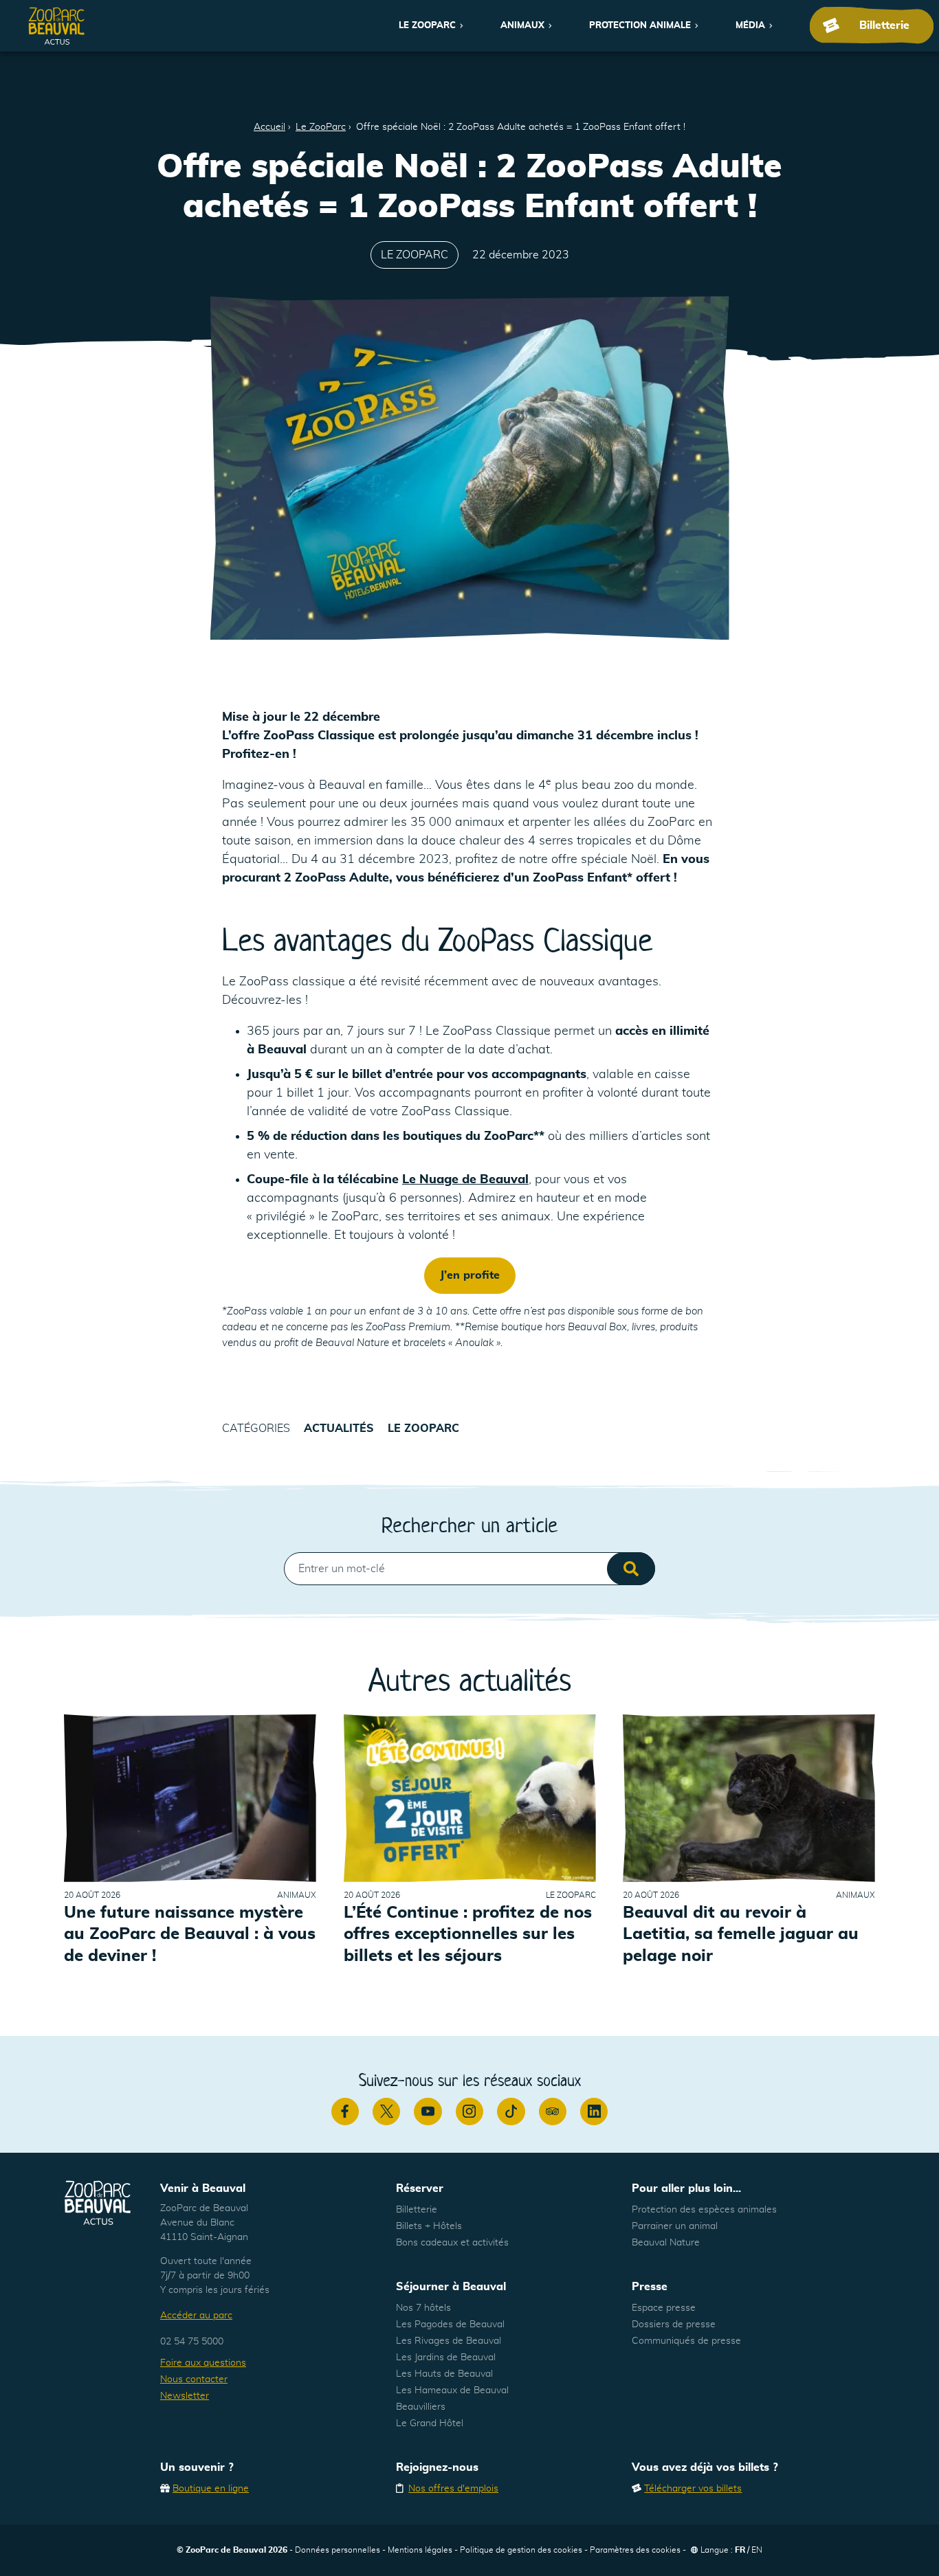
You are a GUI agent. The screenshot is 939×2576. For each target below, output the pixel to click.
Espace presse (664, 2308)
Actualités (339, 1429)
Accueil (269, 127)
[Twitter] (386, 2112)
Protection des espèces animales (704, 2210)
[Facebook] (345, 2112)
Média (750, 26)
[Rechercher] (631, 1569)
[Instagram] (469, 2112)
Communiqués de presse (686, 2341)
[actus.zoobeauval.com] (57, 26)
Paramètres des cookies (635, 2550)
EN (757, 2550)
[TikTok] (511, 2112)
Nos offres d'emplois (453, 2489)
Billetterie (417, 2210)
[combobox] (469, 1569)
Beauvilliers (421, 2407)
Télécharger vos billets (693, 2489)
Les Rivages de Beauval (449, 2341)
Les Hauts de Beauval (444, 2374)
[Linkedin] (594, 2112)
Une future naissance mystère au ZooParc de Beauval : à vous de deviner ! (190, 1934)
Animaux (522, 26)
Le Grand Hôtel (430, 2423)
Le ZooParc (427, 26)
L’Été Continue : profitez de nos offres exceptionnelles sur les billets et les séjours (468, 1934)
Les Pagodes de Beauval (450, 2325)
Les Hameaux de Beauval (452, 2390)
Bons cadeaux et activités (452, 2243)
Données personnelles (338, 2550)
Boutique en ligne (211, 2489)
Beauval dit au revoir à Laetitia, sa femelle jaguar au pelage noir (741, 1934)
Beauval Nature (666, 2243)
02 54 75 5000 (192, 2342)
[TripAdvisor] (553, 2112)
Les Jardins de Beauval (446, 2357)
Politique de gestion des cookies (521, 2550)
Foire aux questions (203, 2363)
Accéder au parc (196, 2316)
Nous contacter (194, 2379)
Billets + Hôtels (429, 2226)
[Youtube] (428, 2112)
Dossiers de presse (674, 2325)
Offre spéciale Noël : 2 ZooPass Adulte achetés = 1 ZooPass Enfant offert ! (521, 127)
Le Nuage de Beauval (465, 1180)
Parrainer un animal (675, 2226)
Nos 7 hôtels (423, 2308)
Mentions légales (420, 2550)
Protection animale (640, 26)
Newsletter (185, 2396)
